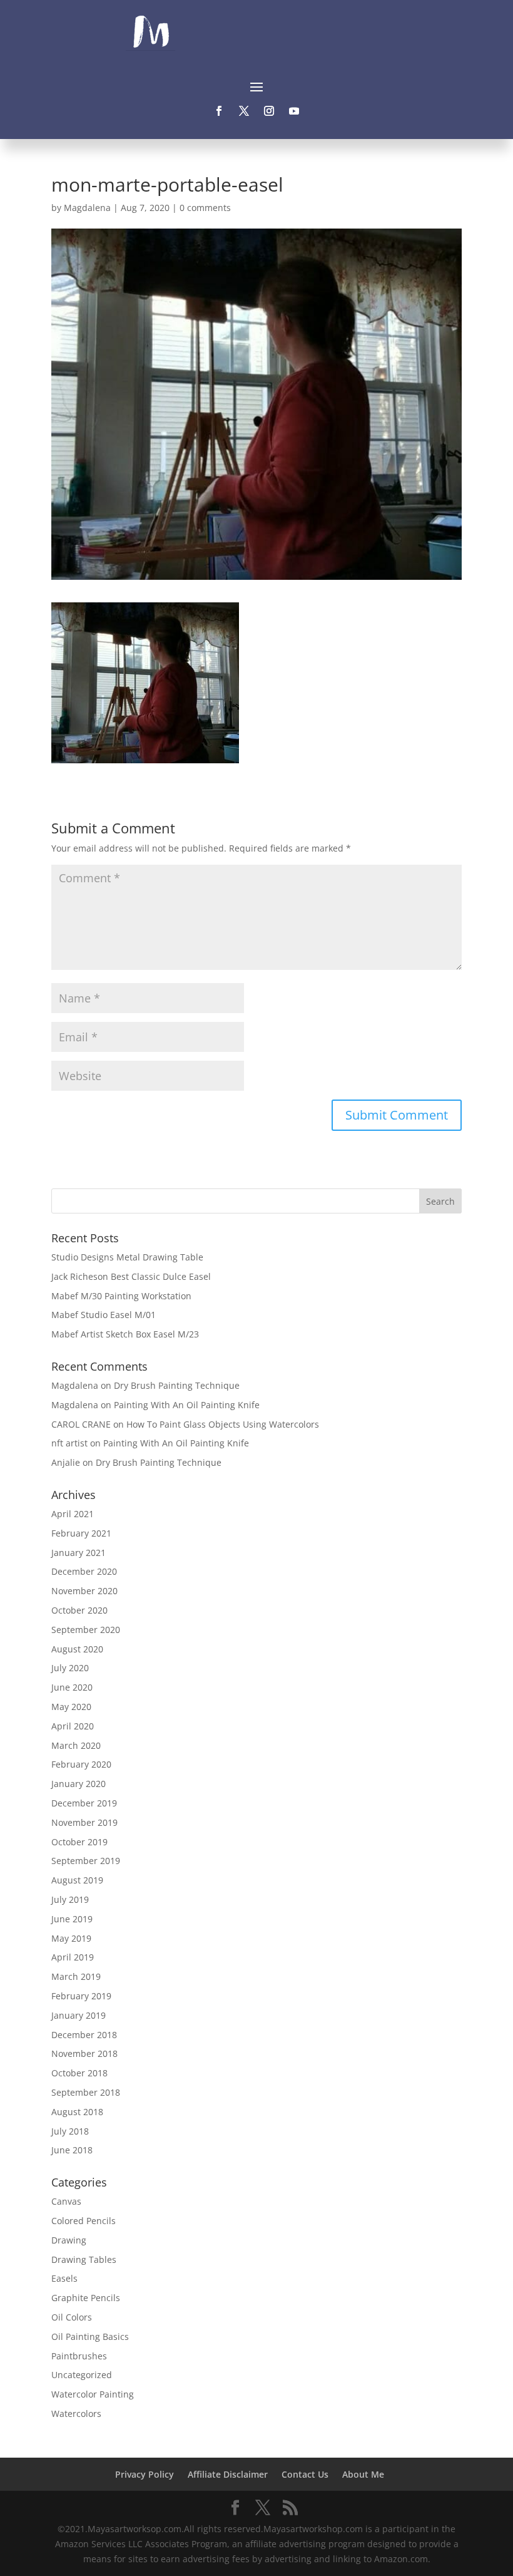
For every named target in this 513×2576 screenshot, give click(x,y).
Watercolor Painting (93, 2394)
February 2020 (81, 1764)
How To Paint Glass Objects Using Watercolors (223, 1424)
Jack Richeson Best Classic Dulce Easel (131, 1276)
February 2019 (81, 1996)
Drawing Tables (84, 2259)
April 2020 (73, 1726)
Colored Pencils (84, 2221)
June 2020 (72, 1687)
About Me (363, 2474)
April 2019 (73, 1957)
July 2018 (70, 2131)
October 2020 (79, 1610)
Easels (64, 2278)
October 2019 (79, 1842)
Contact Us (305, 2474)
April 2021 (73, 1514)
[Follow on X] (244, 111)
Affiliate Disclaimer (228, 2474)
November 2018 (84, 2053)
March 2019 (76, 1976)
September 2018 (86, 2092)
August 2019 (77, 1880)
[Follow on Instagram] (269, 111)
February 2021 (81, 1533)
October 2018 (79, 2073)
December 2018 (84, 2035)
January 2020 (79, 1784)
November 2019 (84, 1822)
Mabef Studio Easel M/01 (104, 1315)
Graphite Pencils (86, 2298)
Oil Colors (72, 2317)
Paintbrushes (79, 2356)
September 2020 (86, 1630)
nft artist (69, 1443)
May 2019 (71, 1938)
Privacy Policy (145, 2474)
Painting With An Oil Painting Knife (187, 1405)
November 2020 (84, 1591)
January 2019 (79, 2015)
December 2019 (84, 1803)
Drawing (69, 2240)
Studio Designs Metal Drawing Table (127, 1257)
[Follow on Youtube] (294, 111)
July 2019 (70, 1899)
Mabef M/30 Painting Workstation (121, 1296)
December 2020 (84, 1571)
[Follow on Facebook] (219, 111)
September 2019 (86, 1861)
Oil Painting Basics (90, 2336)
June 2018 (72, 2150)
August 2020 (77, 1649)
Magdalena (87, 208)
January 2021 (79, 1553)
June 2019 (72, 1919)
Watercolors (76, 2414)
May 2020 (71, 1707)
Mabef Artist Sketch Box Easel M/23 (125, 1334)
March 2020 (76, 1745)
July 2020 (70, 1668)
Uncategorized (82, 2375)
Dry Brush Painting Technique (177, 1385)
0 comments (205, 208)
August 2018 (77, 2112)
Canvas (66, 2201)
